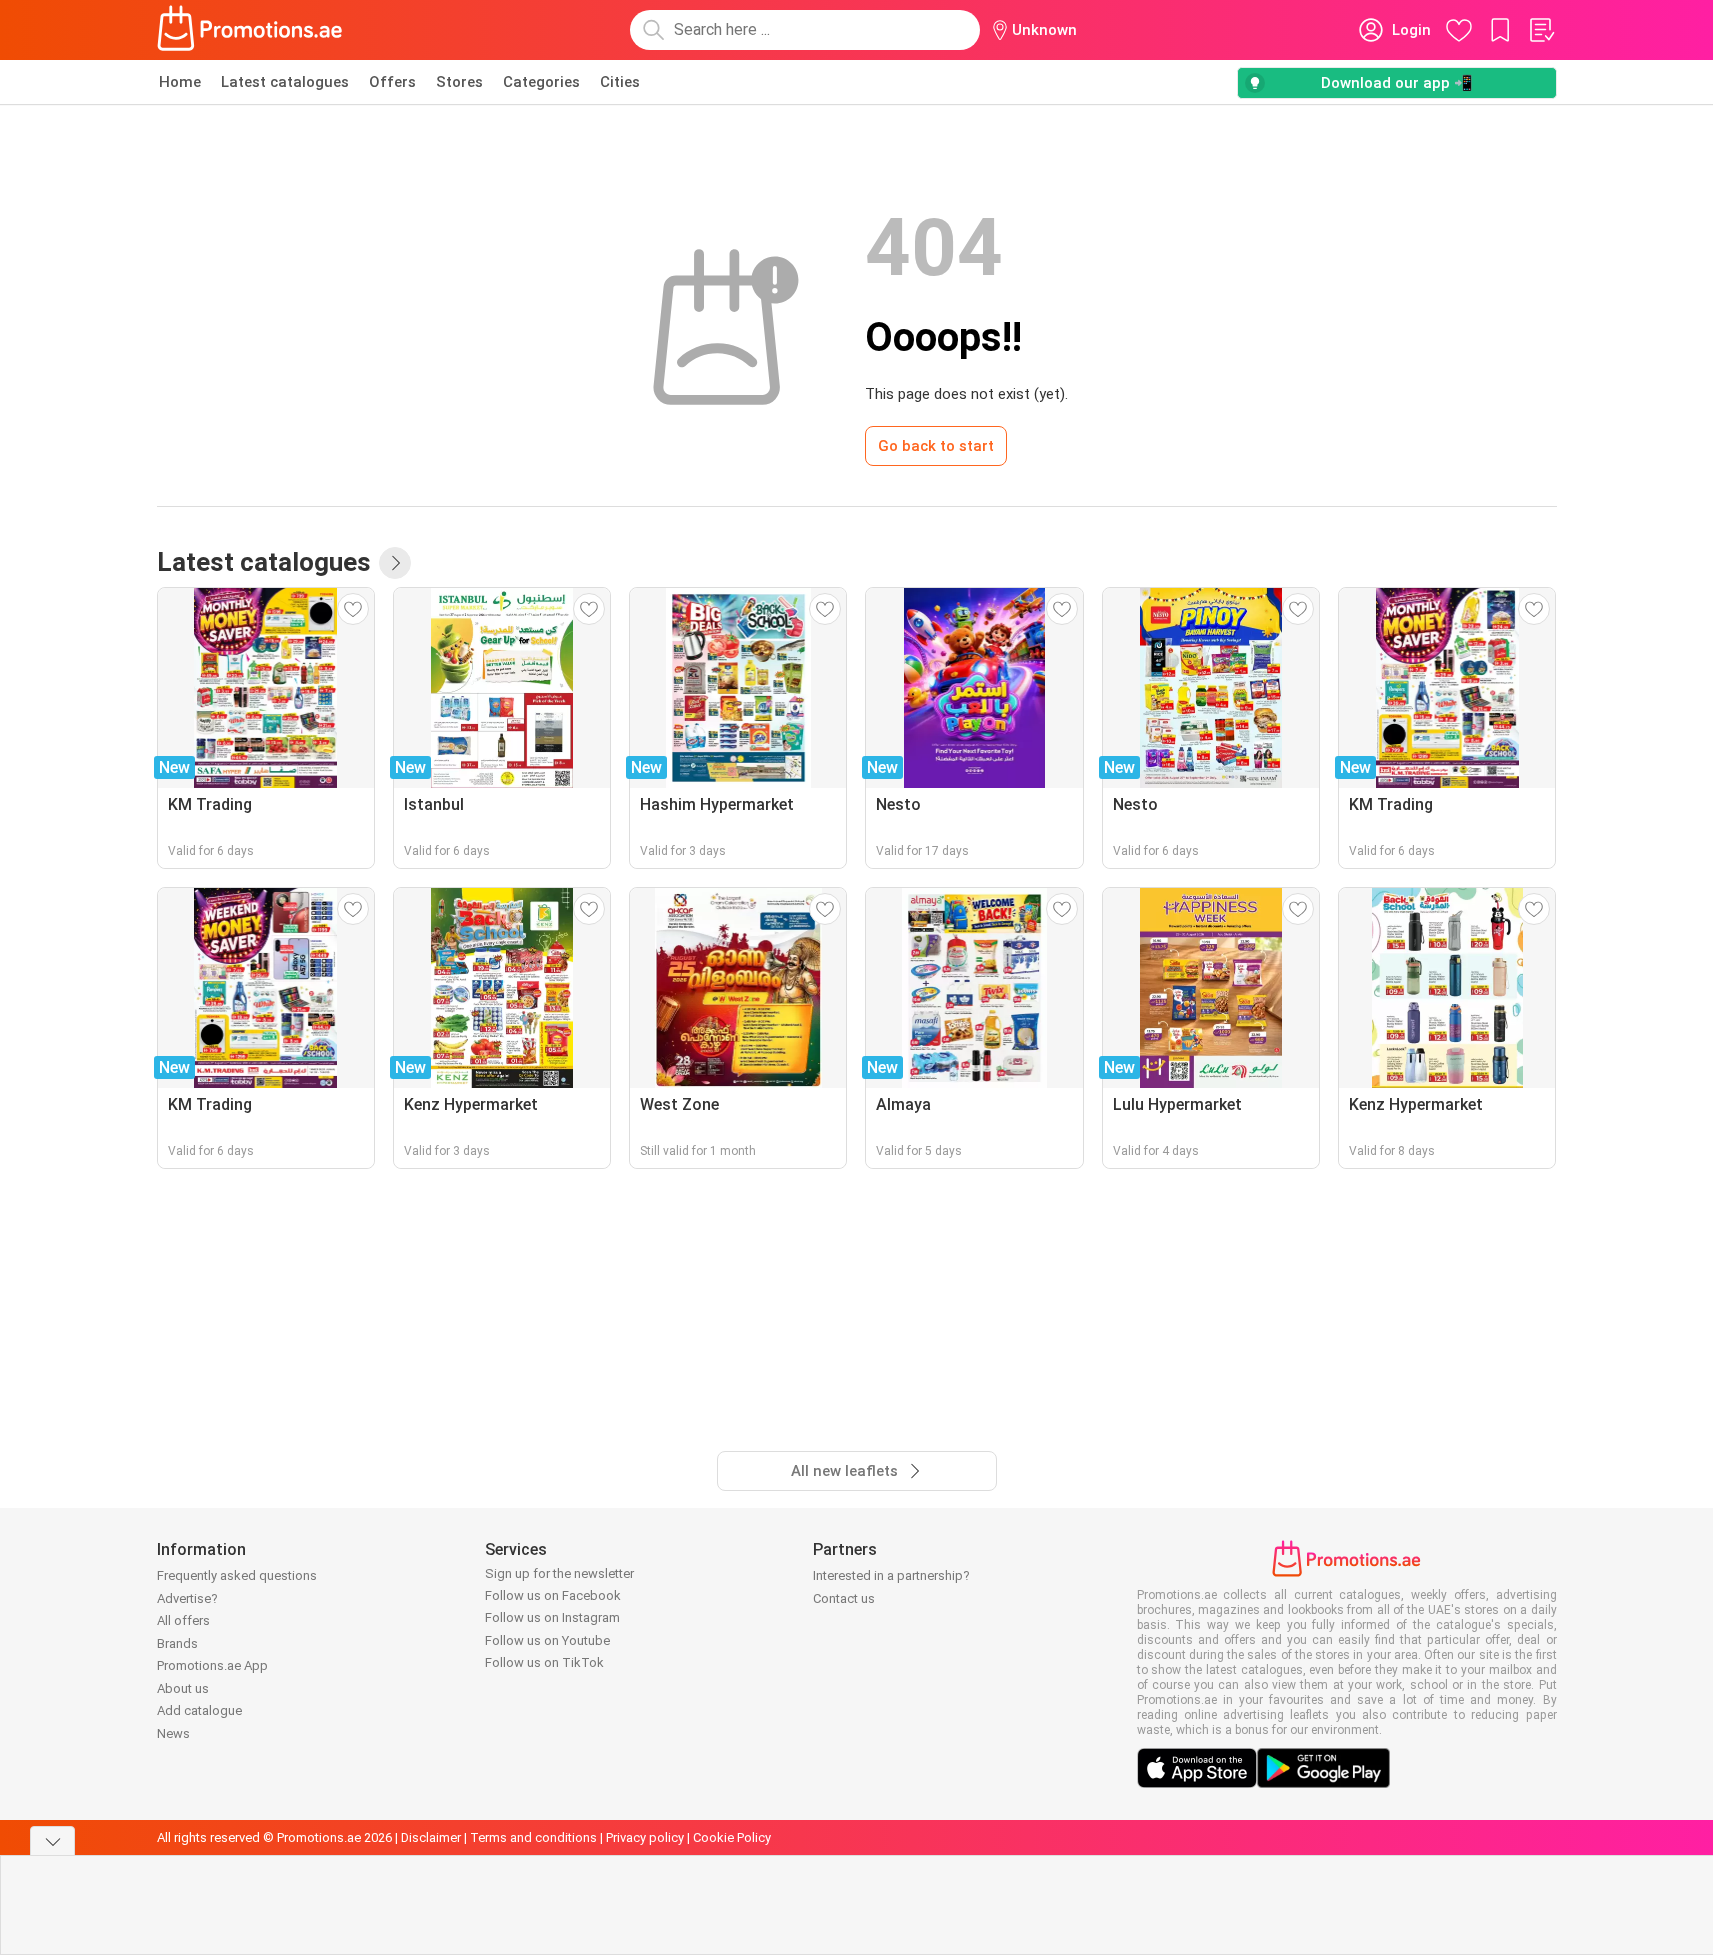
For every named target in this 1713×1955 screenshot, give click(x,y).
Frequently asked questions (237, 1575)
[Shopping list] (1541, 30)
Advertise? (187, 1598)
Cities (620, 82)
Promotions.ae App (212, 1665)
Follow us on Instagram (552, 1617)
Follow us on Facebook (553, 1595)
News (173, 1733)
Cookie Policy (732, 1837)
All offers (183, 1620)
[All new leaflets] (395, 563)
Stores (459, 82)
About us (183, 1688)
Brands (177, 1643)
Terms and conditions (533, 1837)
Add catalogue (199, 1710)
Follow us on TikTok (544, 1662)
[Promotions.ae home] (251, 30)
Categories (541, 82)
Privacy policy (645, 1837)
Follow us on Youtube (547, 1640)
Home (180, 82)
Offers (392, 82)
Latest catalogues (285, 82)
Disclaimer (431, 1837)
